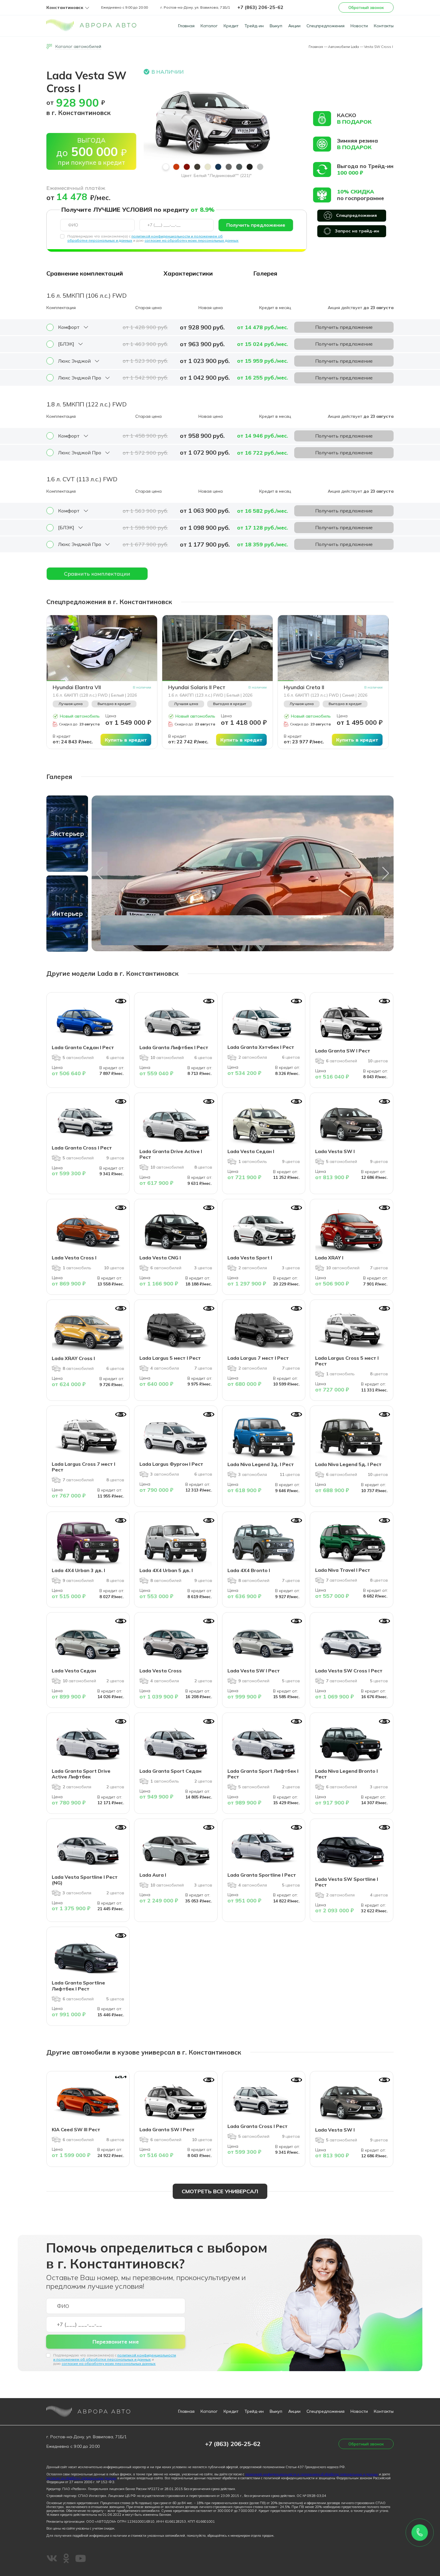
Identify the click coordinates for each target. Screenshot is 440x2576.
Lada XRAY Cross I (73, 1358)
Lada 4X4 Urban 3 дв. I (78, 1570)
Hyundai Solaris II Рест (197, 687)
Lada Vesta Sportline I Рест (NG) (85, 1880)
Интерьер (67, 913)
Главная (186, 26)
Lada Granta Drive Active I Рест (171, 1154)
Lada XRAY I (329, 1258)
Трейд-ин (254, 26)
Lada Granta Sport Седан (170, 1771)
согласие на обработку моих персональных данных (192, 240)
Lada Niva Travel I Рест (343, 1570)
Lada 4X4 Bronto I (249, 1570)
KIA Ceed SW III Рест (76, 2129)
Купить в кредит (126, 740)
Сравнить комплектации (97, 574)
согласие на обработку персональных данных (81, 2478)
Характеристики (188, 273)
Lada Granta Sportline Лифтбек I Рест (78, 1986)
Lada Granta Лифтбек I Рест (174, 1047)
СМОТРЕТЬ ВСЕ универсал (220, 2191)
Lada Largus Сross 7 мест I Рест (84, 1467)
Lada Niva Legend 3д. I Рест (261, 1464)
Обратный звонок (366, 7)
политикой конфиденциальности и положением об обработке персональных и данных (115, 2357)
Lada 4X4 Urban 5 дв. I (166, 1570)
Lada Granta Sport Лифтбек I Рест (263, 1774)
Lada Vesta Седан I (251, 1151)
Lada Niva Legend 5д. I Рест (348, 1464)
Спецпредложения (326, 26)
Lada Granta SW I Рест (343, 1051)
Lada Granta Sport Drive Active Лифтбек (81, 1774)
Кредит (231, 26)
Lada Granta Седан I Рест (83, 1047)
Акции (294, 26)
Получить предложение (256, 225)
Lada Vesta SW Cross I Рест (349, 1671)
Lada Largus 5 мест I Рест (170, 1358)
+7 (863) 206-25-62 (260, 7)
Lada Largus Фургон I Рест (171, 1464)
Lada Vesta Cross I (74, 1258)
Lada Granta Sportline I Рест (262, 1875)
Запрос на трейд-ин (357, 231)
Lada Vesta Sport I (250, 1258)
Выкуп (276, 26)
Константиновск (65, 8)
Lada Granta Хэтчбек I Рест (261, 1047)
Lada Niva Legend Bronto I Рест (346, 1774)
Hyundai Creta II (304, 687)
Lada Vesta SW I (335, 1151)
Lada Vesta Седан (74, 1671)
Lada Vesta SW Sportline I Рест (347, 1882)
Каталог (209, 26)
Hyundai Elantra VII (77, 687)
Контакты (384, 26)
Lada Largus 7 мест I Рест (258, 1358)
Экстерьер (67, 834)
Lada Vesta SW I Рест (254, 1671)
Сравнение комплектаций (85, 273)
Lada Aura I (153, 1875)
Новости (359, 26)
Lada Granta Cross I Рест (82, 1148)
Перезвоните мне (116, 2342)
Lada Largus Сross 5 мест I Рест (347, 1361)
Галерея (265, 273)
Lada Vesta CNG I (160, 1258)
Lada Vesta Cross (161, 1671)
